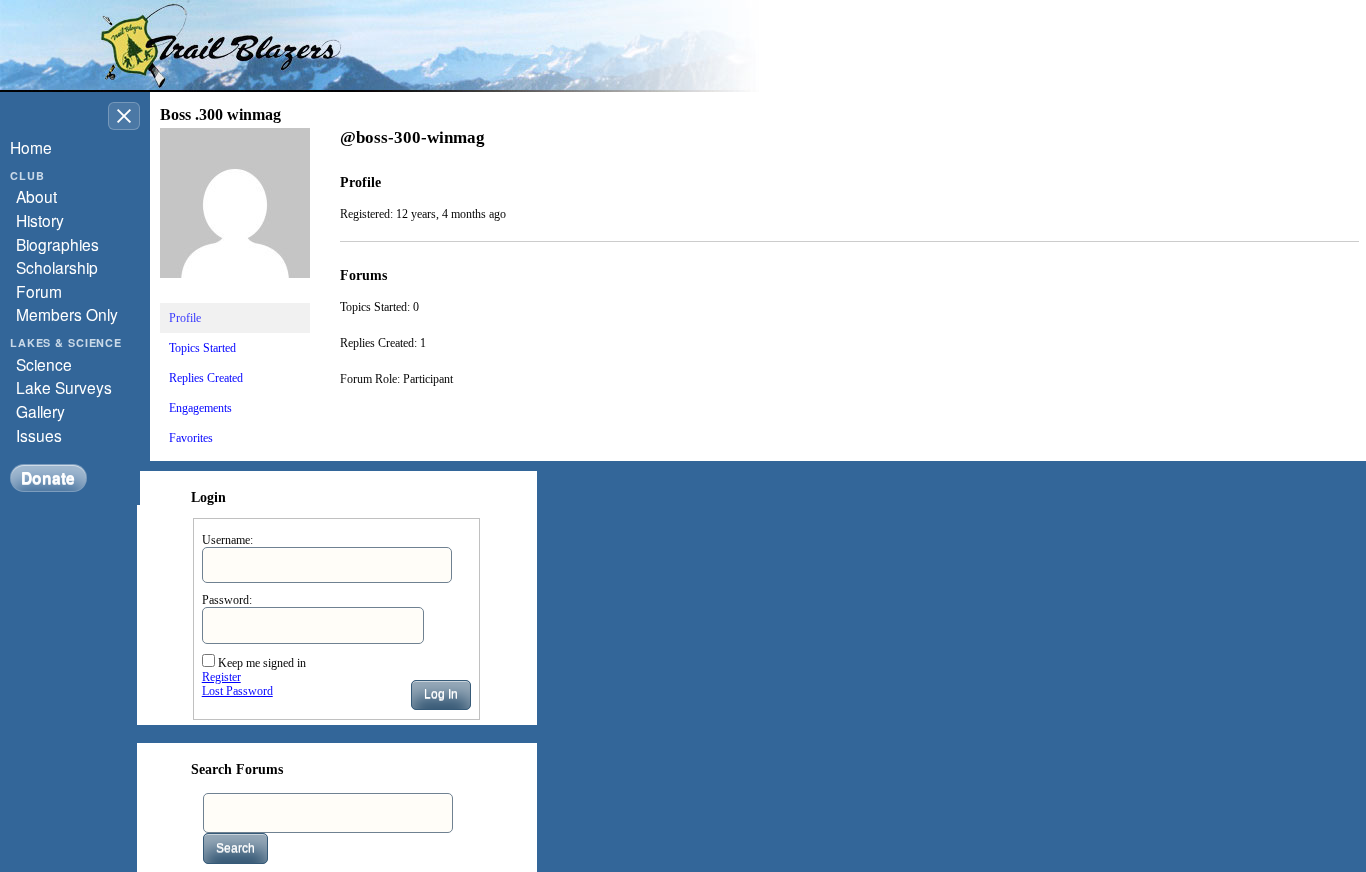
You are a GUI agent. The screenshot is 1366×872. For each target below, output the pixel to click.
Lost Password (237, 691)
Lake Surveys (64, 387)
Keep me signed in (262, 663)
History (40, 220)
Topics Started (202, 348)
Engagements (200, 408)
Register (221, 677)
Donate (48, 477)
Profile (185, 318)
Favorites (191, 438)
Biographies (57, 244)
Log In (441, 694)
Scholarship (57, 267)
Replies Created (206, 378)
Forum (39, 291)
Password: (227, 600)
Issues (39, 435)
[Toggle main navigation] (124, 116)
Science (44, 364)
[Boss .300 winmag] (235, 294)
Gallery (40, 411)
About (36, 196)
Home (31, 147)
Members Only (67, 314)
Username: (227, 540)
